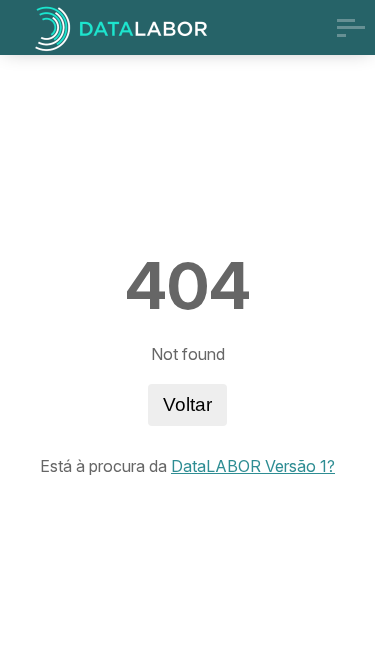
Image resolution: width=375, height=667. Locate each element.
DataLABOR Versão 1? (253, 466)
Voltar (187, 404)
